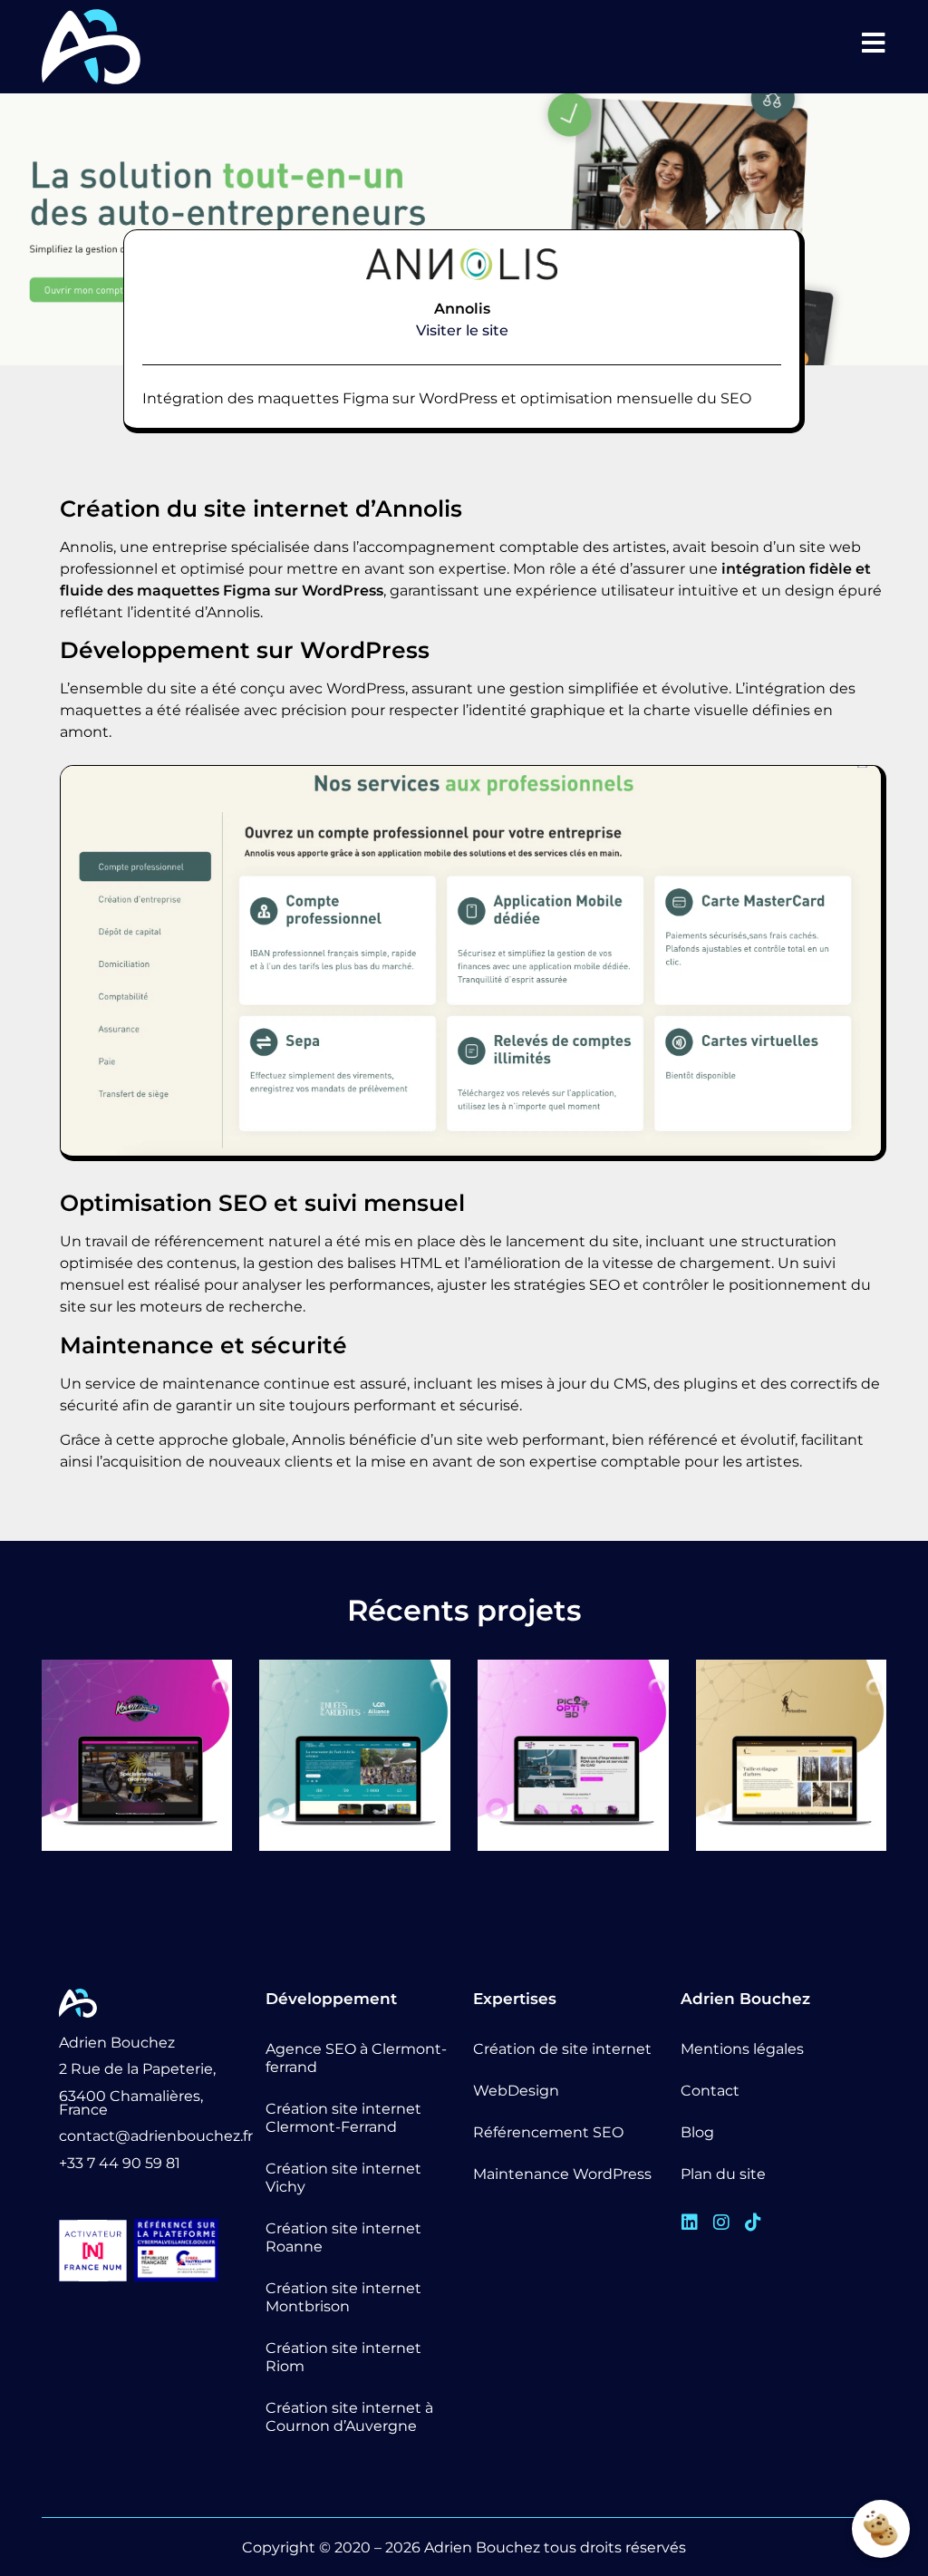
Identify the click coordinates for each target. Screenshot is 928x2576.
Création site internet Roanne (343, 2237)
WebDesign (516, 2091)
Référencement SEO (548, 2132)
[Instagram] (721, 2223)
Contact (710, 2091)
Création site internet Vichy (343, 2178)
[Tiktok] (753, 2223)
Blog (697, 2132)
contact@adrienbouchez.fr (156, 2136)
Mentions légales (742, 2049)
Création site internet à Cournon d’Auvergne (349, 2417)
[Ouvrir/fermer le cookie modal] (881, 2529)
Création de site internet (562, 2049)
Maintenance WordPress (562, 2174)
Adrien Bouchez (482, 2547)
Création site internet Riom (343, 2357)
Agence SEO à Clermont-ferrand (356, 2058)
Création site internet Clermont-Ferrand (343, 2118)
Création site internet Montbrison (343, 2297)
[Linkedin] (690, 2223)
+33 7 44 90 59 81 (120, 2163)
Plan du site (723, 2174)
